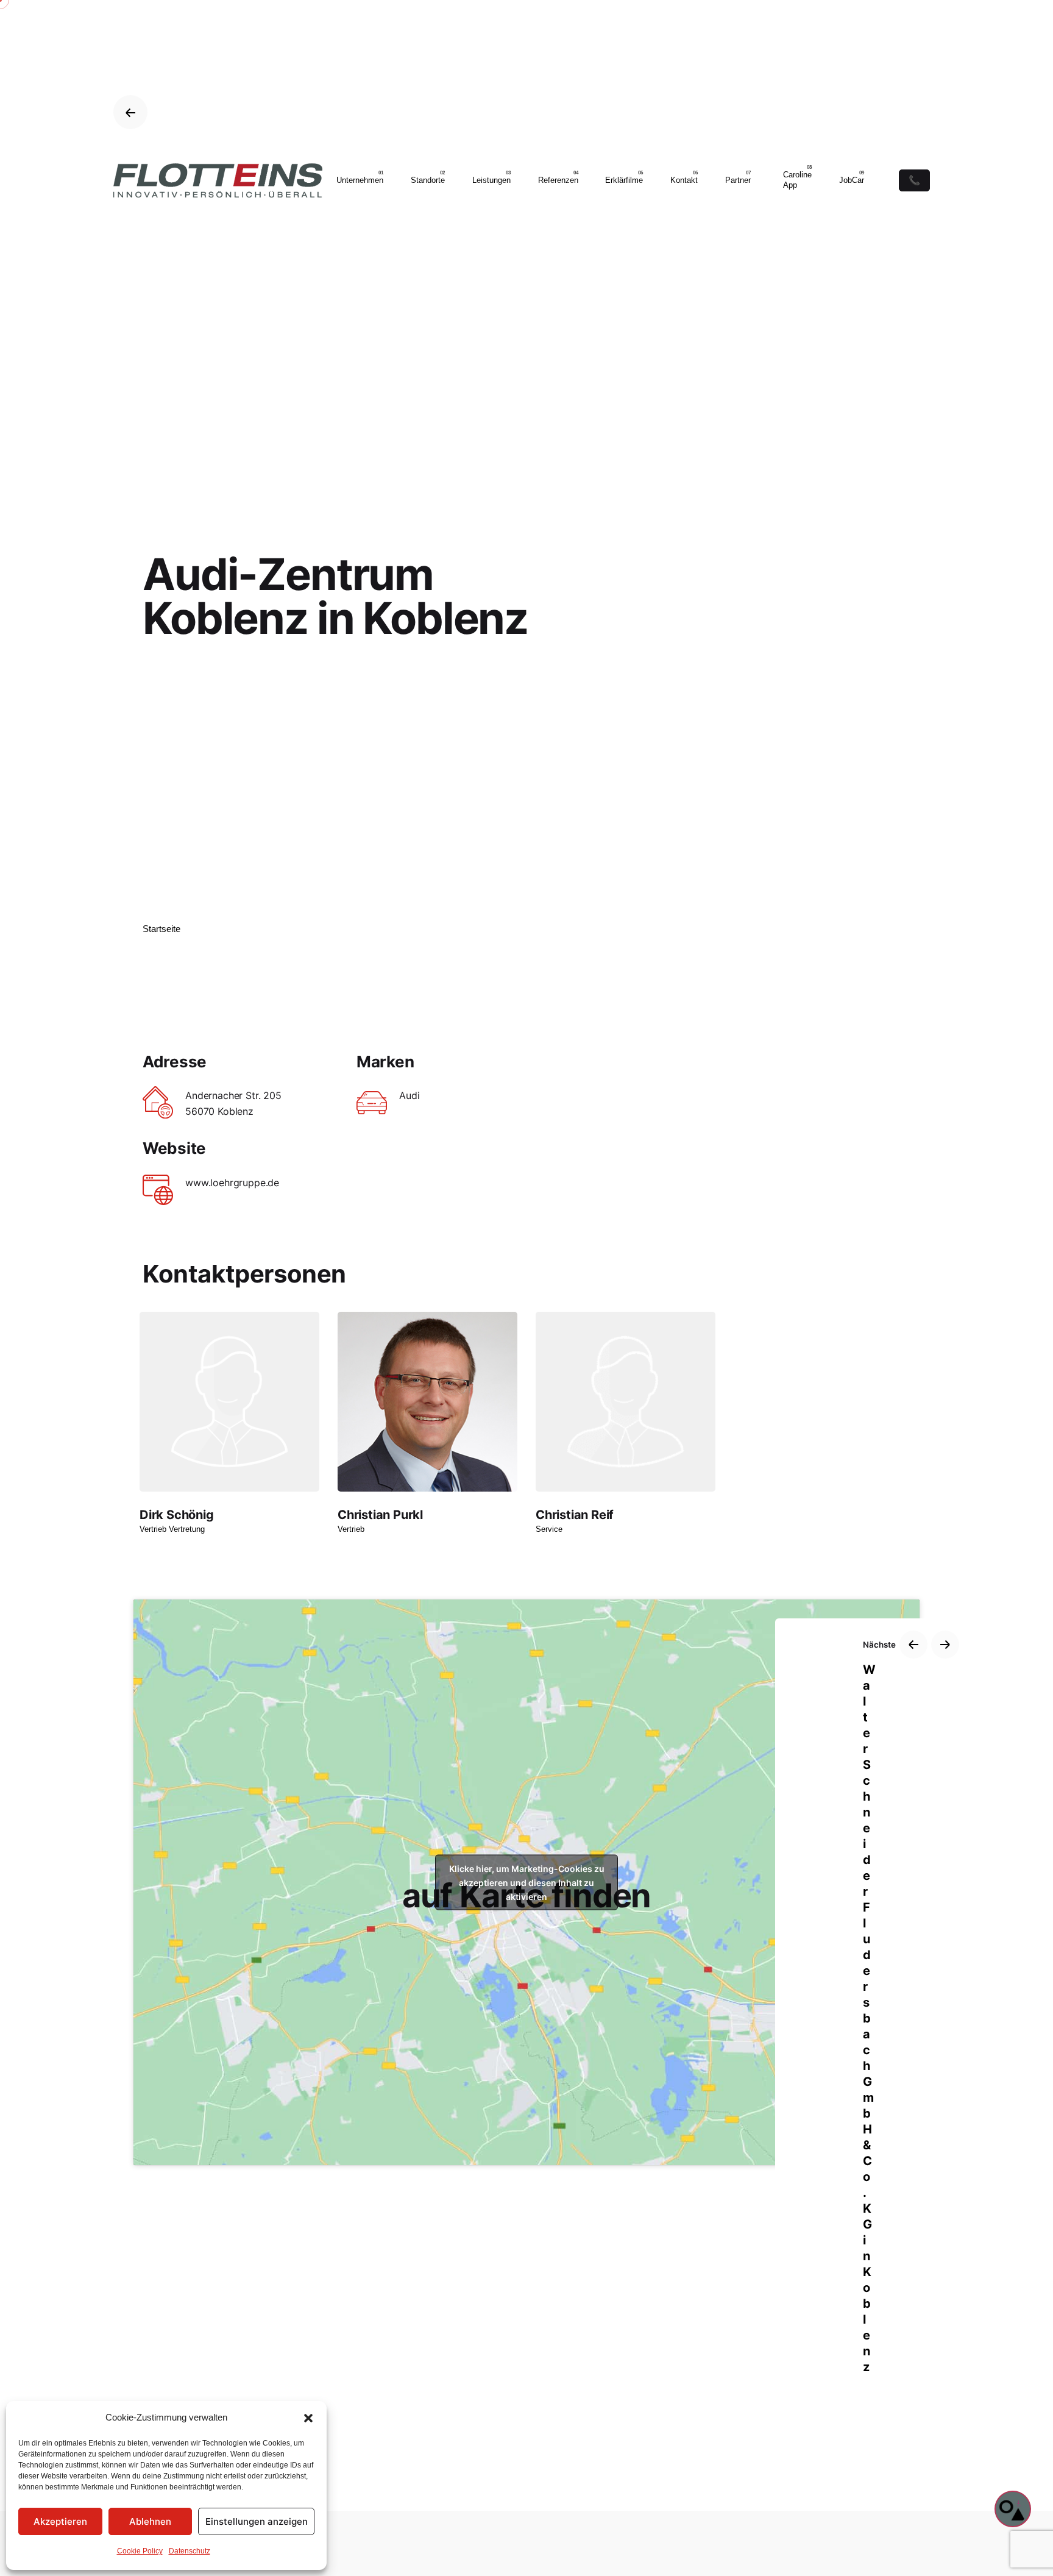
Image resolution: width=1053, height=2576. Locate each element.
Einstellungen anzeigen (257, 2521)
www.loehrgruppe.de (232, 1183)
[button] (308, 2418)
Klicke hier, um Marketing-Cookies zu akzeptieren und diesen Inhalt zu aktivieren (527, 1883)
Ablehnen (150, 2521)
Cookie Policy (140, 2551)
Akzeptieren (60, 2521)
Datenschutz (190, 2551)
